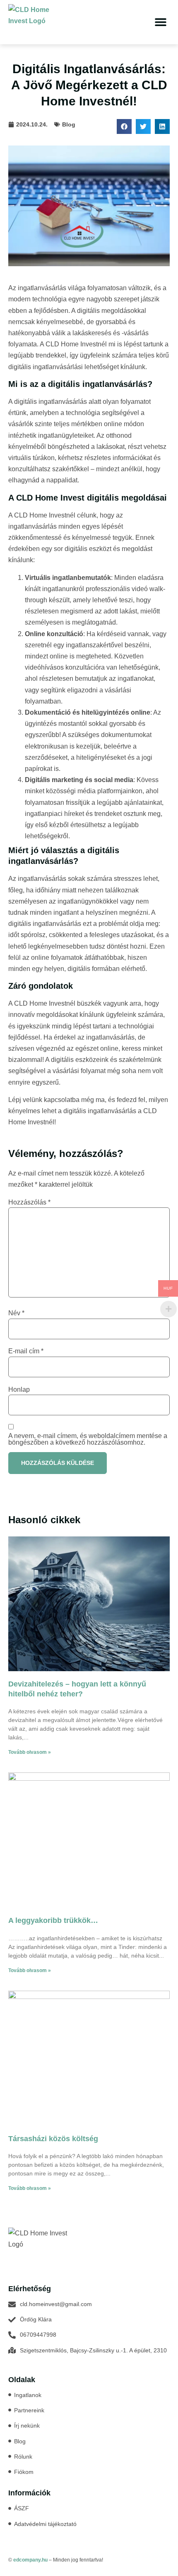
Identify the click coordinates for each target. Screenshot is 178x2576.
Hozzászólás (29, 1202)
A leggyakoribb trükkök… (53, 1920)
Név (16, 1313)
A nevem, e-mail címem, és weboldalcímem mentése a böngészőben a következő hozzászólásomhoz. (88, 1439)
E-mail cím (26, 1351)
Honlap (19, 1390)
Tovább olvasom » (30, 1752)
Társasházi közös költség (53, 2139)
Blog (69, 124)
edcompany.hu (30, 2560)
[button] (160, 22)
